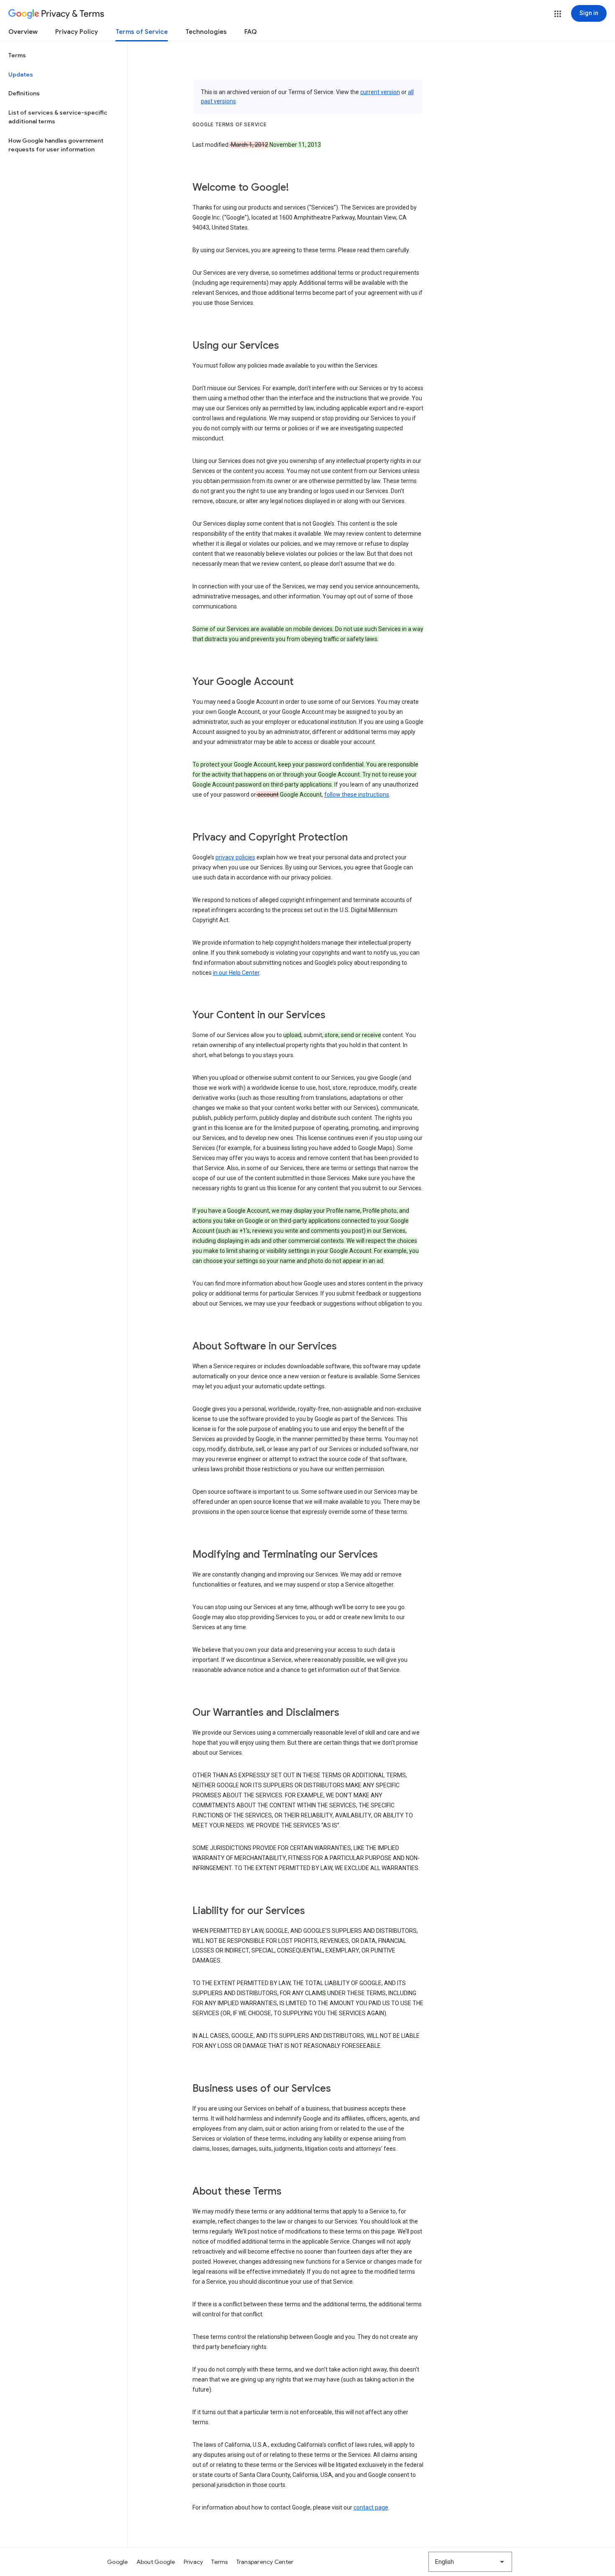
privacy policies (235, 857)
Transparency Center (265, 2562)
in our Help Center (236, 973)
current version (380, 92)
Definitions (24, 93)
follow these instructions (357, 795)
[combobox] (470, 2562)
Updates (21, 74)
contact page (371, 2507)
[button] (558, 14)
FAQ (251, 32)
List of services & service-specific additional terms (58, 117)
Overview (23, 32)
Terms (17, 55)
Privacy (193, 2562)
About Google (156, 2562)
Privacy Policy (77, 32)
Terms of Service (142, 32)
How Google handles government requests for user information (56, 145)
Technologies (206, 32)
